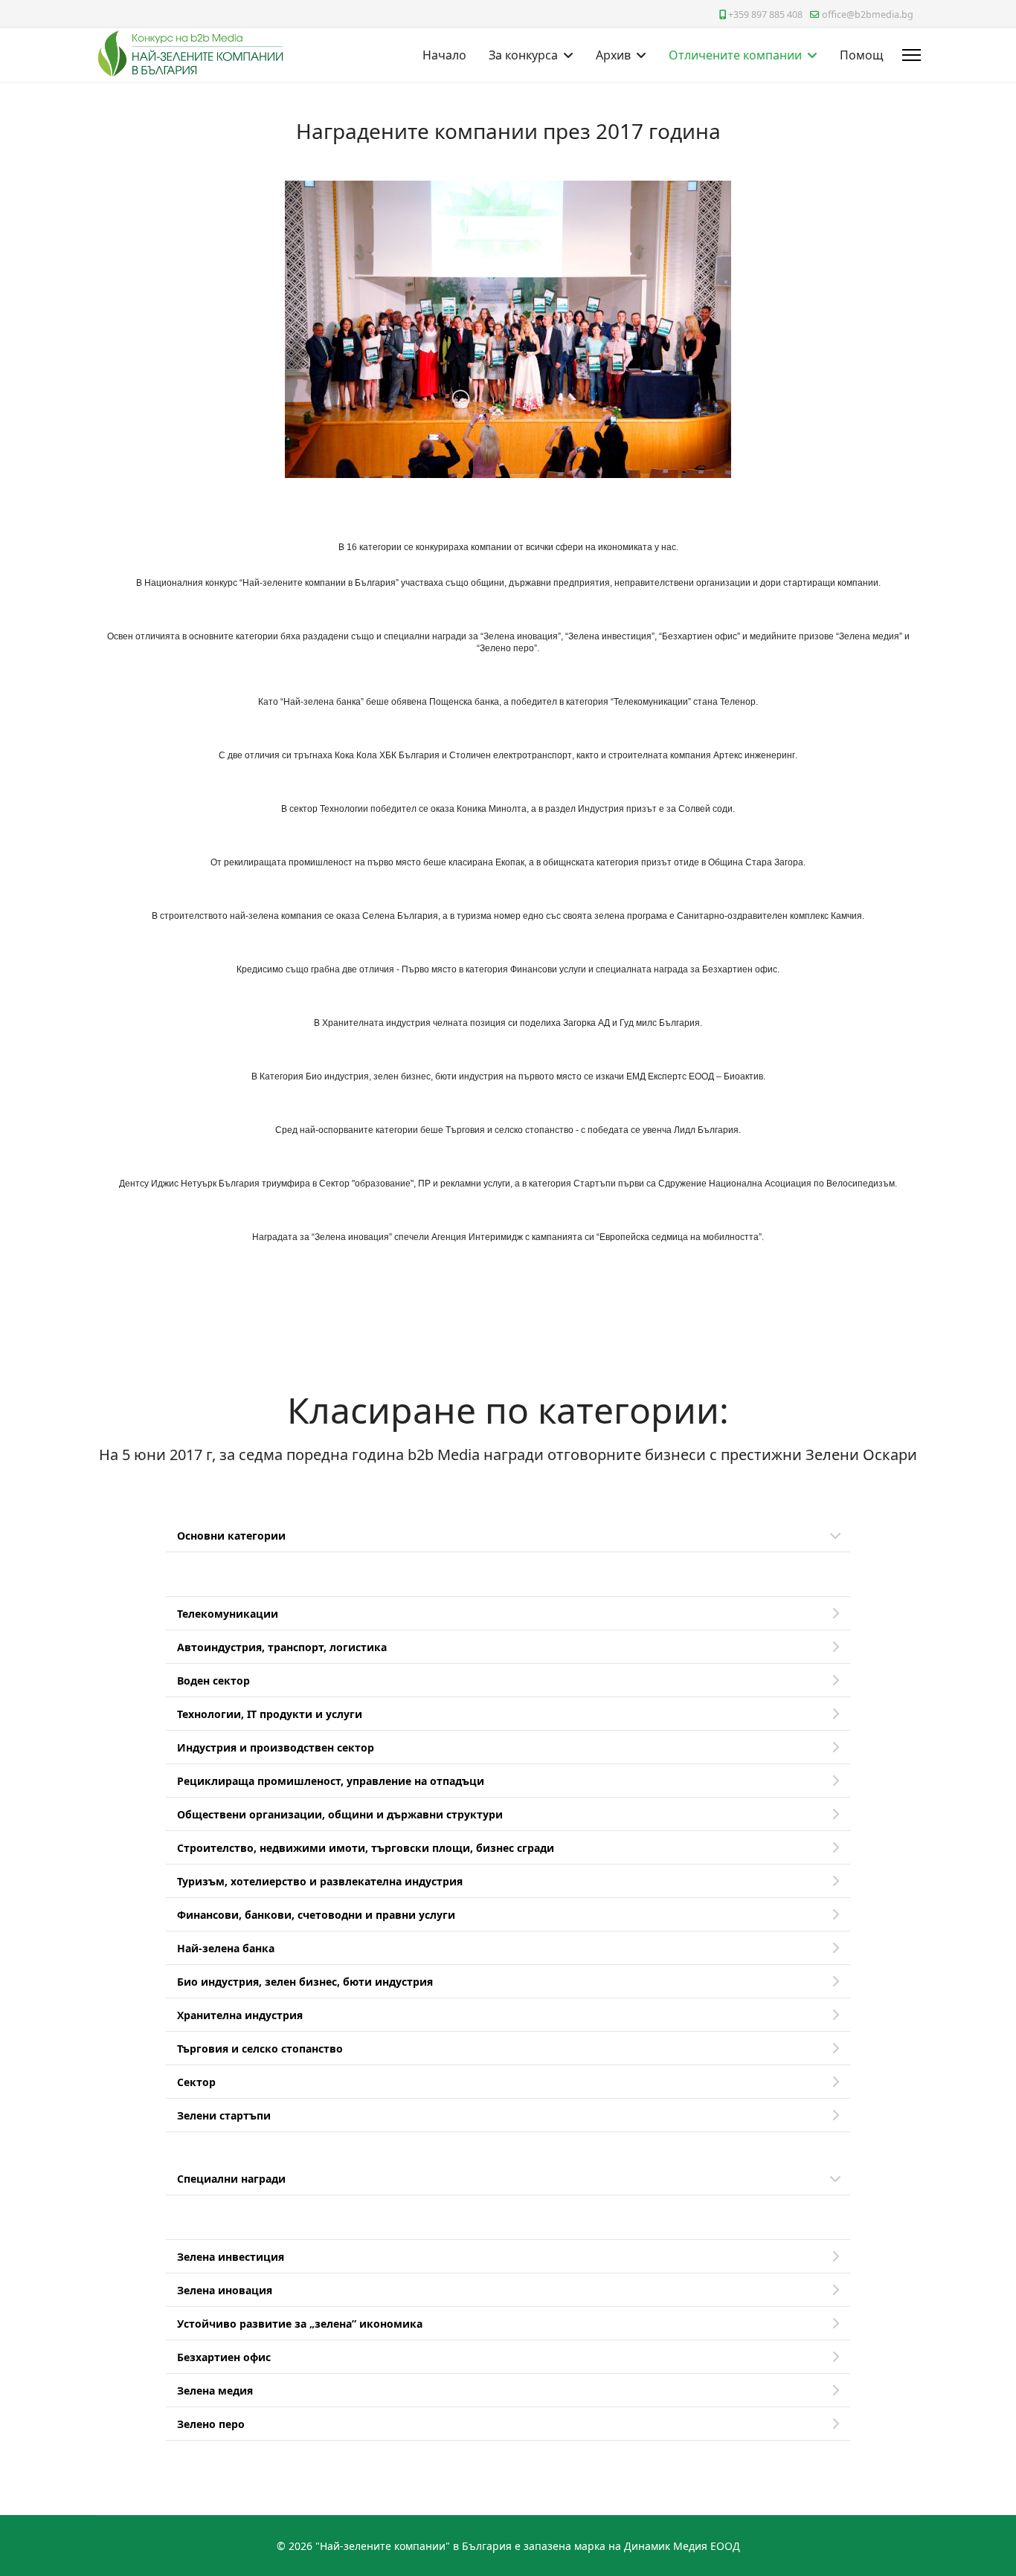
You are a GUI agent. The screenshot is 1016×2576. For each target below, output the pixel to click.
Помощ (862, 55)
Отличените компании (735, 55)
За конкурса (523, 55)
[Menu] (911, 55)
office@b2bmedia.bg (868, 14)
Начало (444, 55)
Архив (613, 55)
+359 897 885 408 (765, 14)
